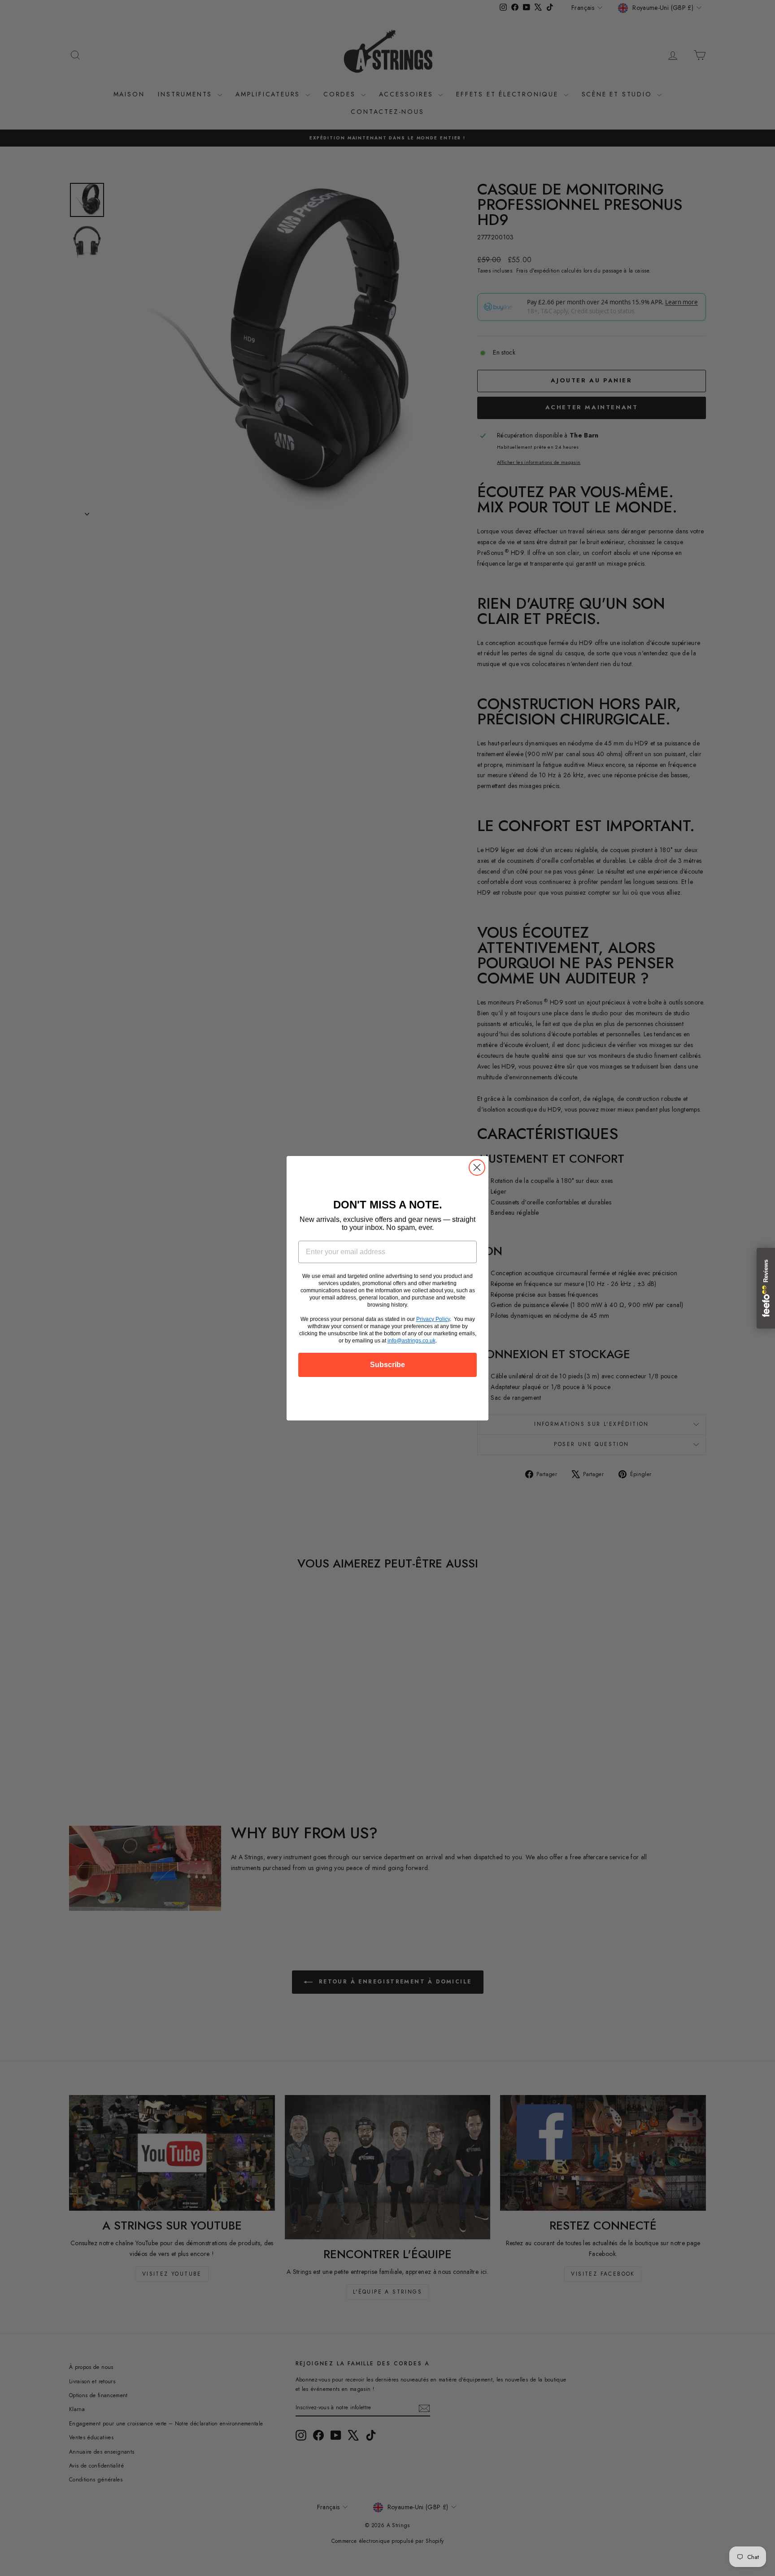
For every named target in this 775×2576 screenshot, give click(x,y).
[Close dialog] (477, 1167)
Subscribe (387, 1365)
